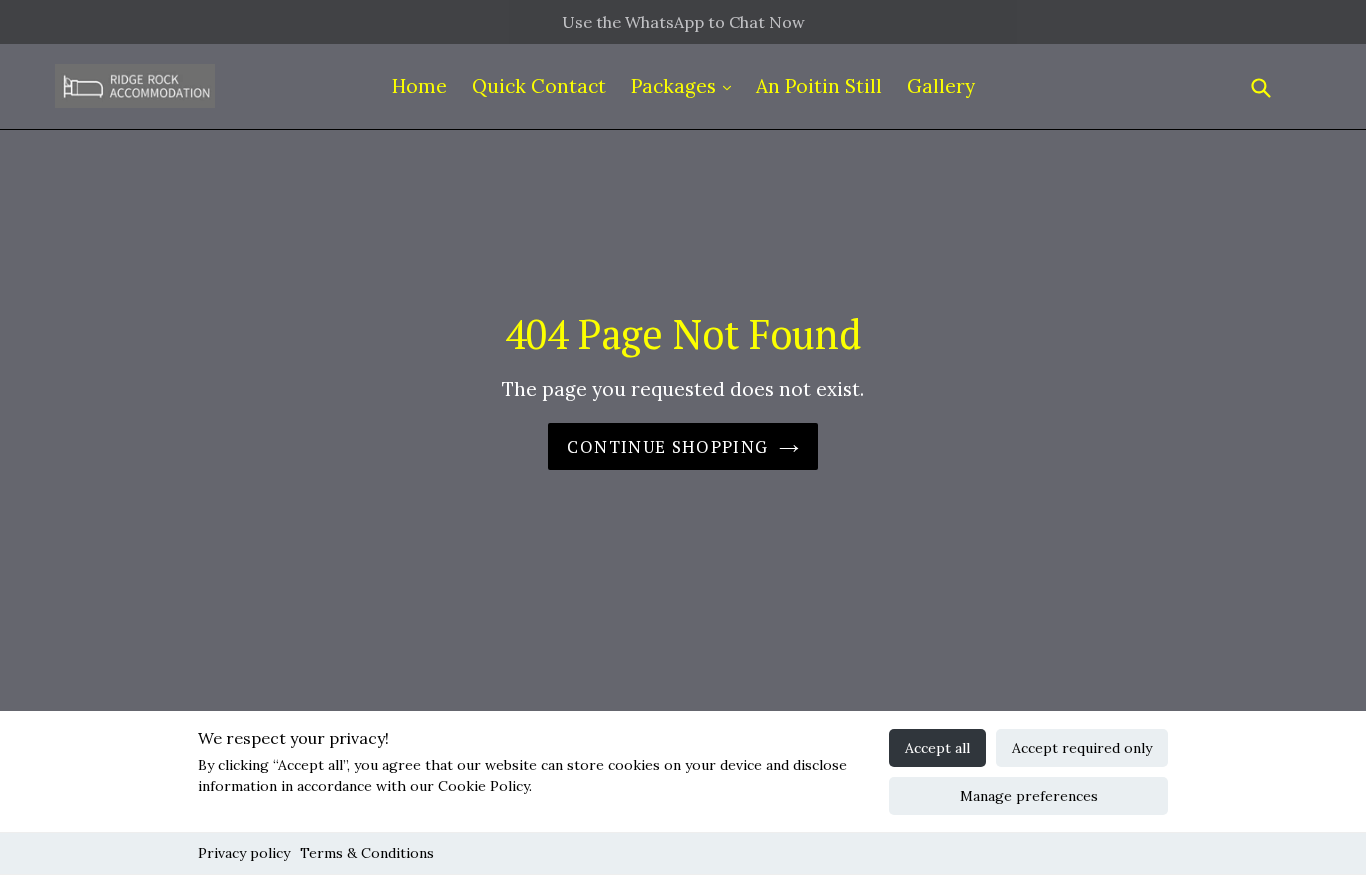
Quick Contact (539, 86)
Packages (676, 86)
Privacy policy (244, 853)
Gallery (941, 86)
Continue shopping (667, 446)
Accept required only (1082, 748)
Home (419, 86)
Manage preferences (1029, 796)
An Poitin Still (819, 86)
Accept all (937, 748)
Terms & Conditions (367, 853)
